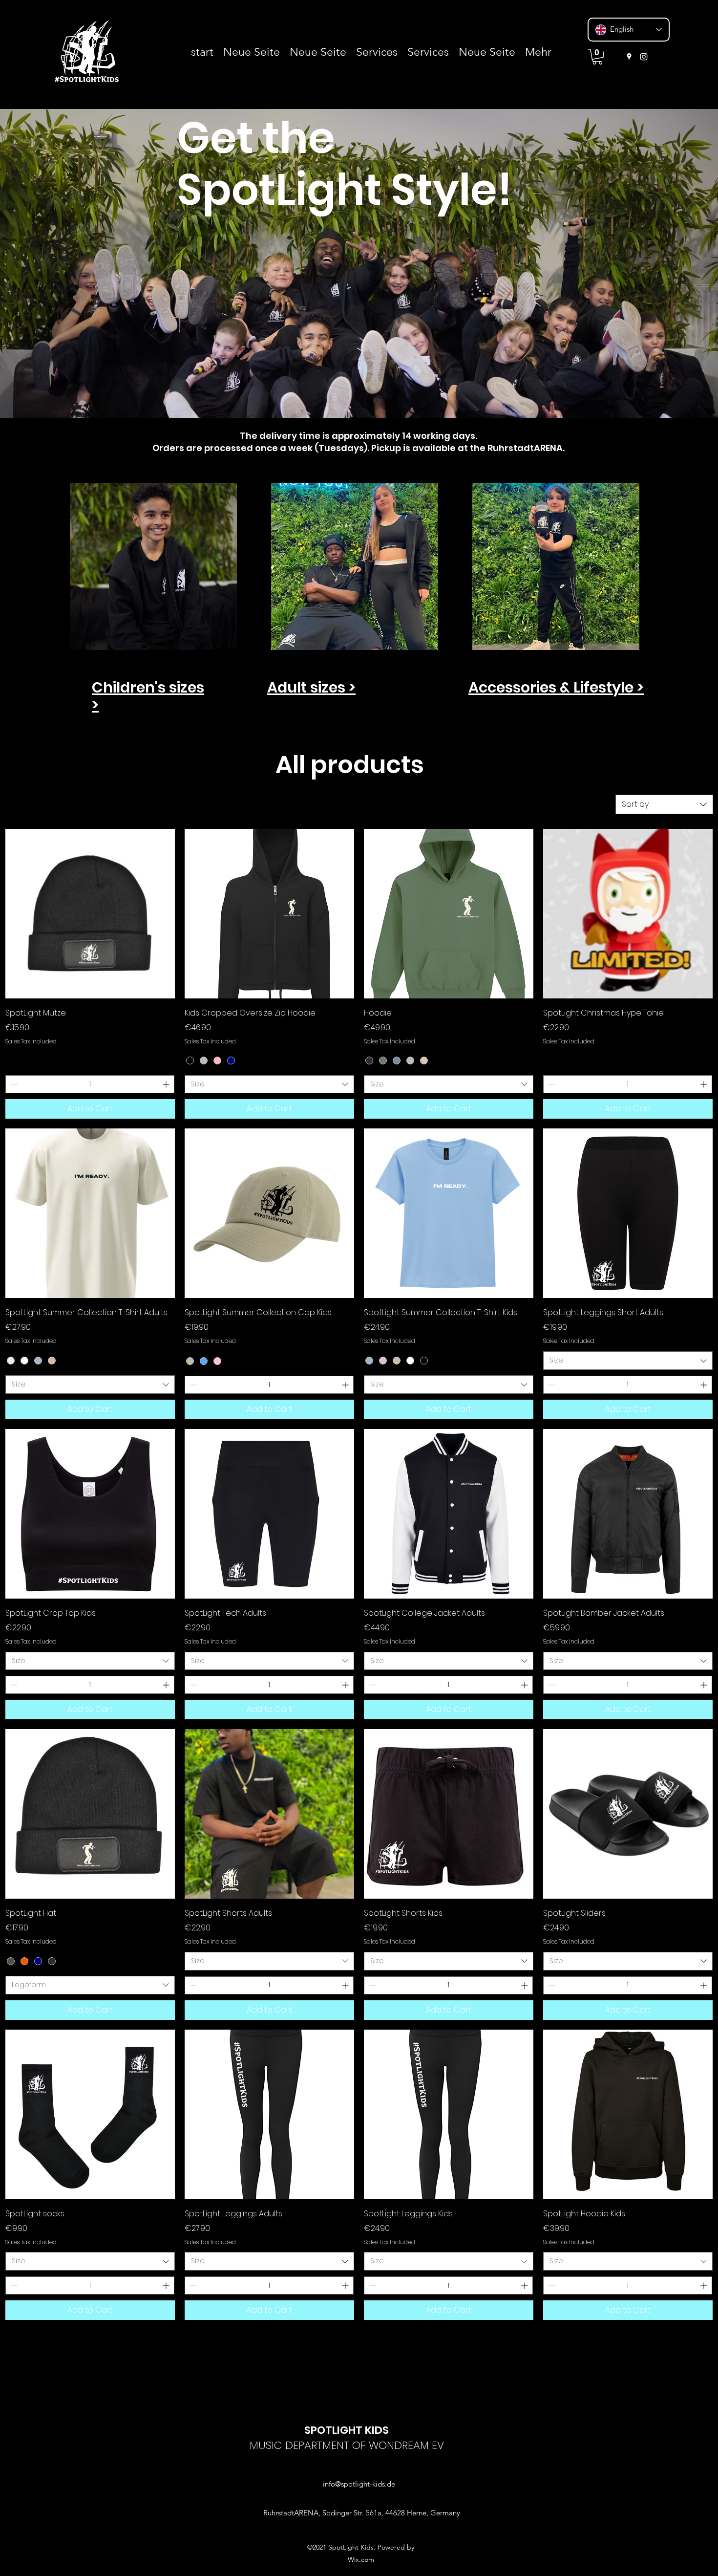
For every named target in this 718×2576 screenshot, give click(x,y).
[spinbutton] (90, 1084)
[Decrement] (13, 1084)
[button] (597, 57)
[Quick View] (90, 914)
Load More (359, 2349)
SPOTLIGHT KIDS (347, 2430)
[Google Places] (629, 57)
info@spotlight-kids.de (359, 2484)
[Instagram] (644, 57)
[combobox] (664, 804)
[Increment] (167, 1084)
